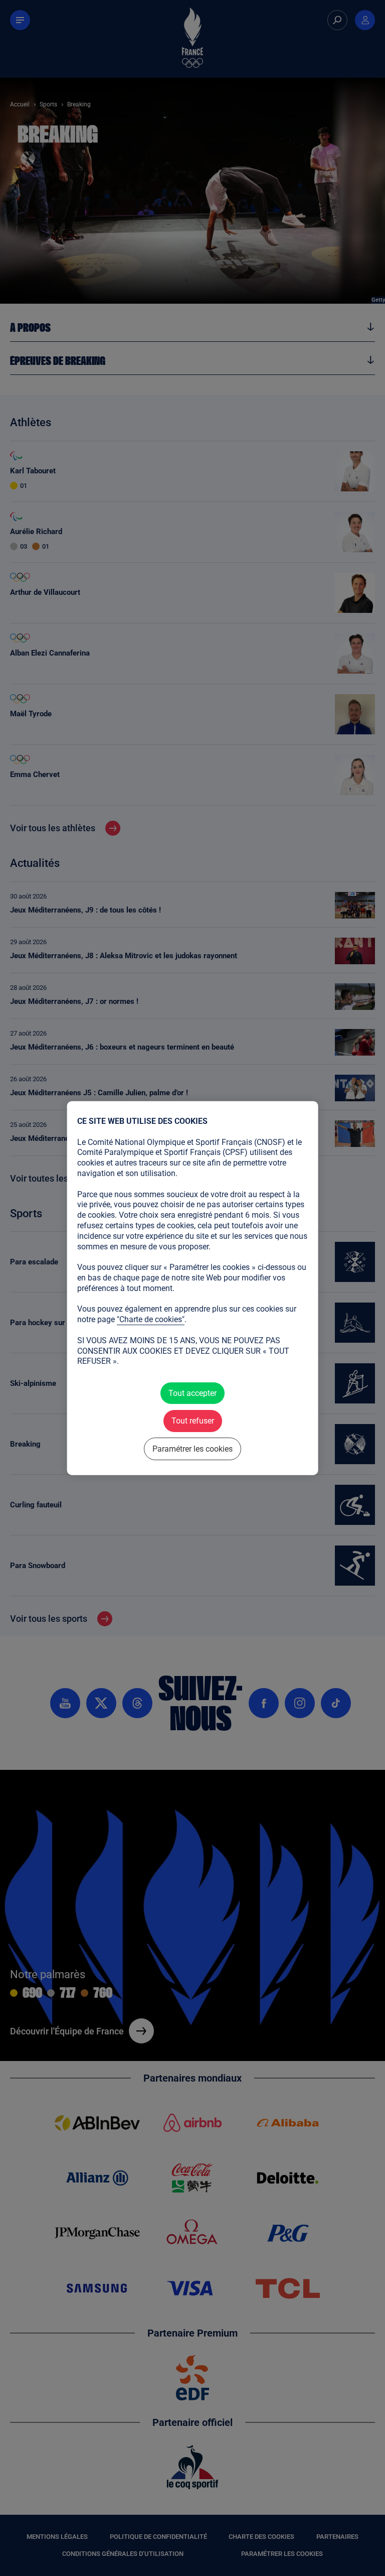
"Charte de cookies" (151, 1319)
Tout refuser (192, 1421)
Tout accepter (192, 1393)
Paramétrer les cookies (192, 1448)
